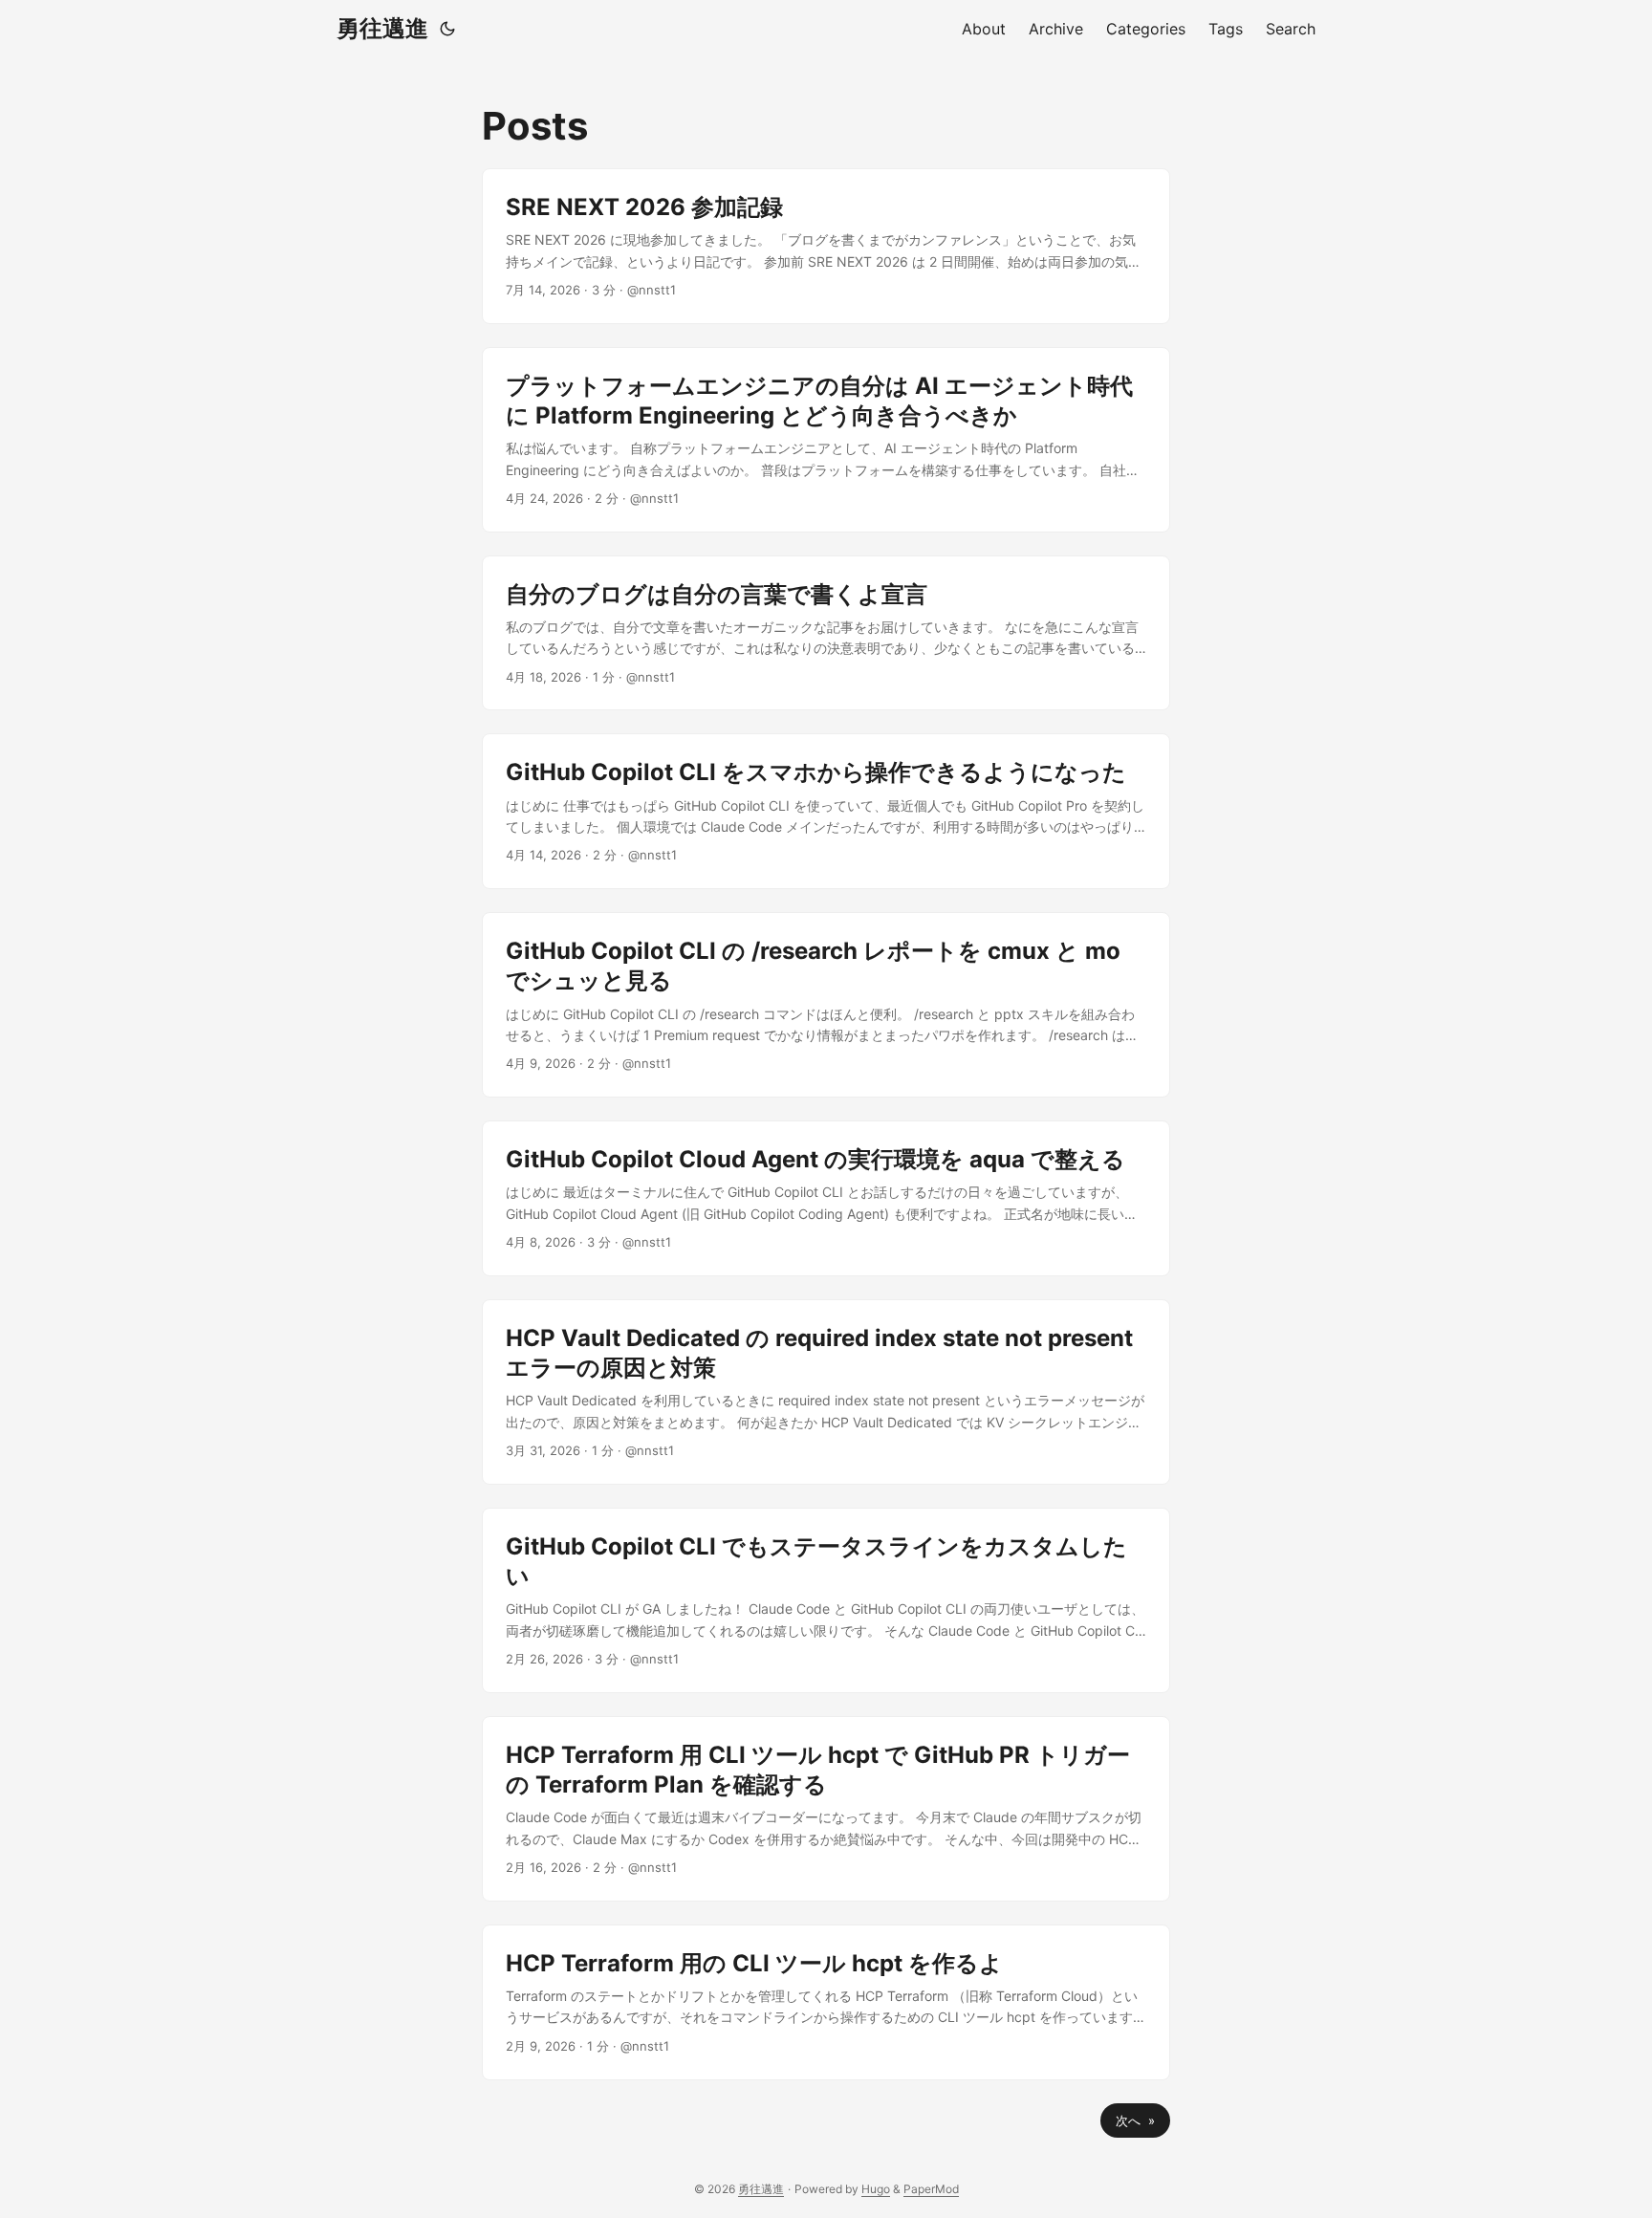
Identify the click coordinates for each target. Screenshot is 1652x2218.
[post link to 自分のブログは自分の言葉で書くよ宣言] (826, 633)
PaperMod (931, 2189)
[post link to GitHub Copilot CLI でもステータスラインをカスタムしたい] (826, 1600)
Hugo (876, 2189)
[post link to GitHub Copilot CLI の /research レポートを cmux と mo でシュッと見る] (826, 1005)
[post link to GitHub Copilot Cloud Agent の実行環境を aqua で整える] (826, 1198)
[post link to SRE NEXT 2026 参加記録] (826, 246)
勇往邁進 (382, 28)
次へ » (1135, 2120)
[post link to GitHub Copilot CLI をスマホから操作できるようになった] (826, 811)
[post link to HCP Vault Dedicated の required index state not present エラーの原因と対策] (826, 1392)
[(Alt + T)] (447, 29)
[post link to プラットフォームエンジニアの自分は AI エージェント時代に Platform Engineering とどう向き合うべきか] (826, 440)
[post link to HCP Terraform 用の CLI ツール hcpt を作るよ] (826, 2002)
